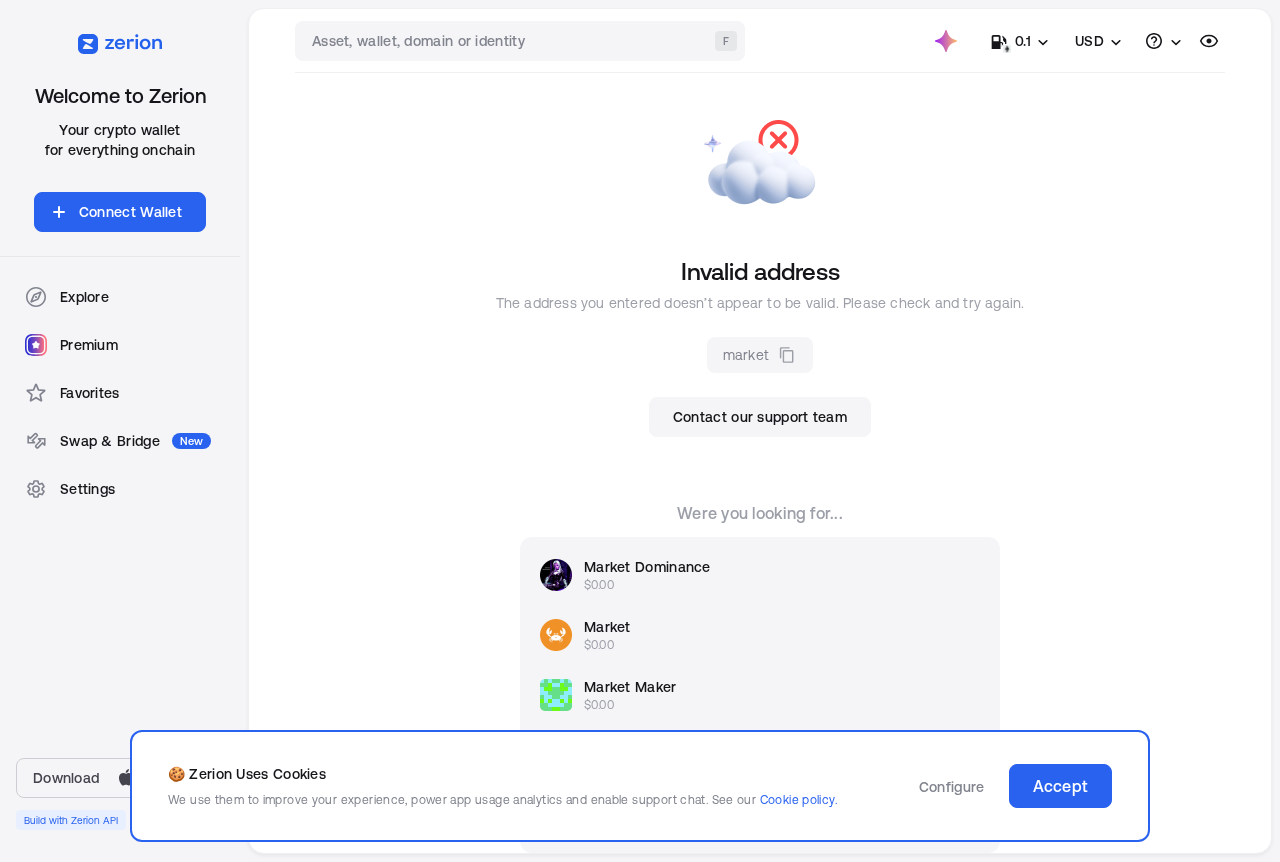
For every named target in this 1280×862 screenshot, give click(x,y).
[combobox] (522, 41)
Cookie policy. (798, 799)
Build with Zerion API (71, 820)
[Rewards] (946, 41)
